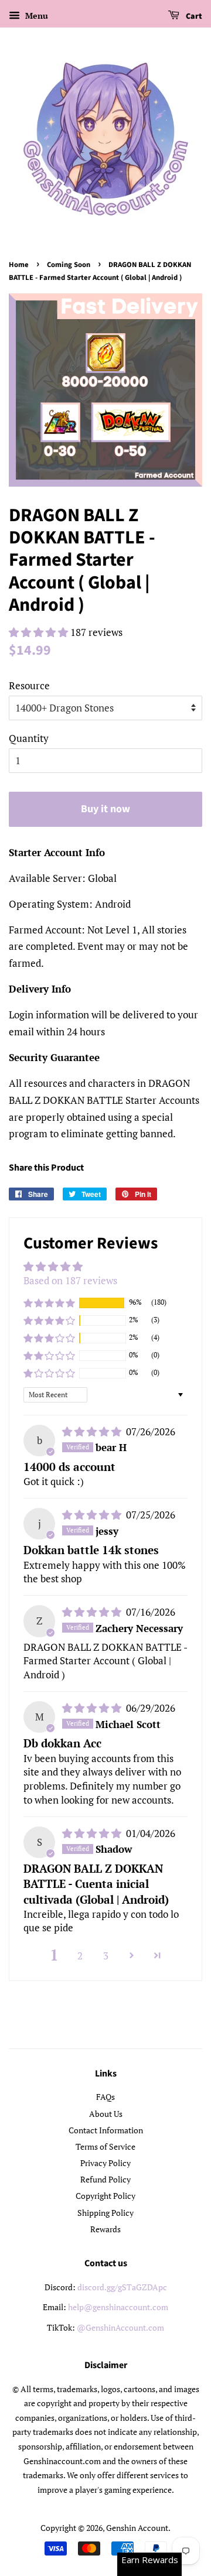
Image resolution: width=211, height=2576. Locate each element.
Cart (193, 16)
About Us (106, 2114)
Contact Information (106, 2130)
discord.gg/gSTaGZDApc (122, 2287)
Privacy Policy (105, 2163)
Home (19, 265)
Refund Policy (105, 2179)
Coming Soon (69, 265)
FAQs (105, 2097)
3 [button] (106, 1956)
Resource (29, 685)
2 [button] (80, 1956)
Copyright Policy (105, 2196)
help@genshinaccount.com (118, 2307)
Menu (35, 16)
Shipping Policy (105, 2213)
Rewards (105, 2229)
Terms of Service (105, 2146)
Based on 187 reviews (70, 1280)
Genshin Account (137, 2528)
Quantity (29, 738)
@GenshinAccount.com (120, 2327)
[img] (93, 1431)
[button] (40, 632)
